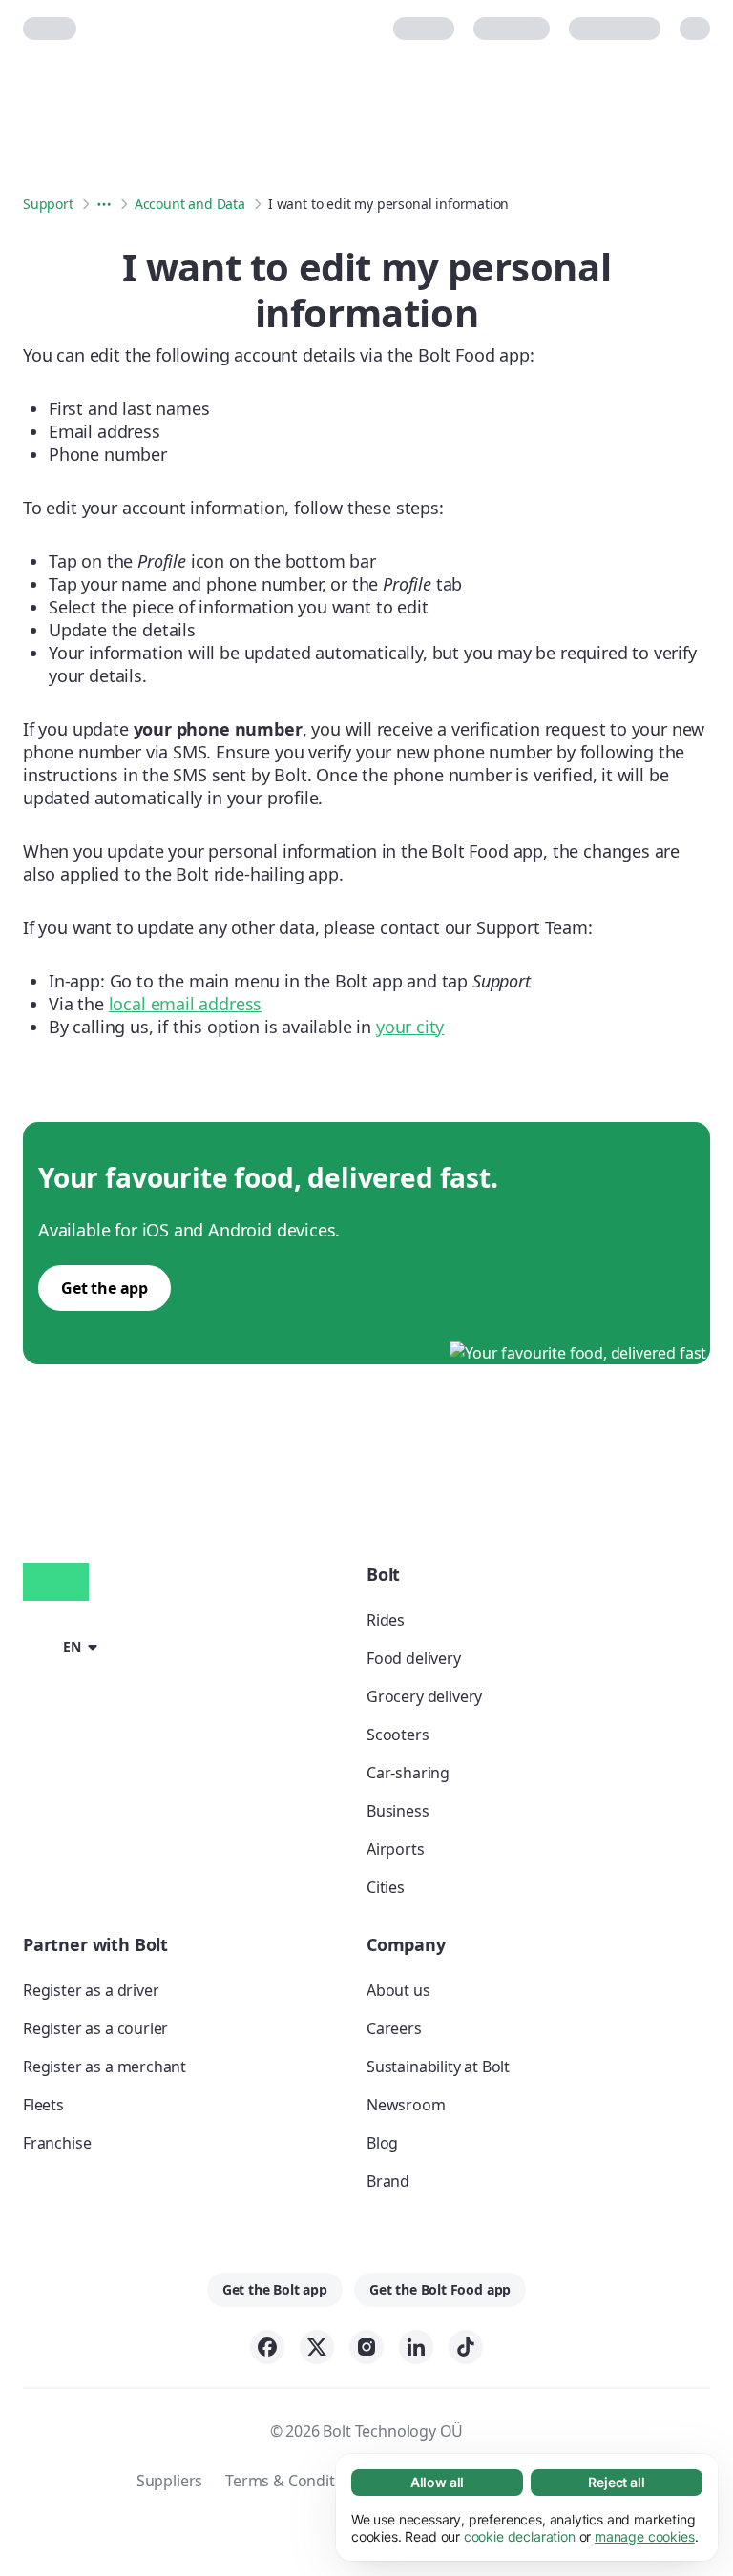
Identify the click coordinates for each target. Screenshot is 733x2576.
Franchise (57, 2143)
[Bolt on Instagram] (366, 2347)
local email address (186, 1004)
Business (398, 1811)
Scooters (398, 1735)
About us (398, 1990)
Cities (386, 1887)
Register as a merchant (105, 2067)
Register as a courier (95, 2028)
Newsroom (406, 2105)
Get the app (105, 1288)
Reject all (616, 2482)
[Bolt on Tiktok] (466, 2347)
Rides (386, 1620)
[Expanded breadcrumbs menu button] (104, 204)
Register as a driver (91, 1990)
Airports (396, 1849)
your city (410, 1027)
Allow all (437, 2482)
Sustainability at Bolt (438, 2067)
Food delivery (414, 1658)
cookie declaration (520, 2536)
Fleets (43, 2105)
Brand (388, 2181)
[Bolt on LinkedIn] (416, 2347)
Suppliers (169, 2481)
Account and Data (190, 204)
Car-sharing (408, 1773)
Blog (382, 2143)
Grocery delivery (424, 1696)
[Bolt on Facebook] (267, 2347)
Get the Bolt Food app (440, 2289)
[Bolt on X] (317, 2347)
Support (48, 204)
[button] (63, 1645)
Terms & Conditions (295, 2481)
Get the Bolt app (275, 2289)
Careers (394, 2028)
